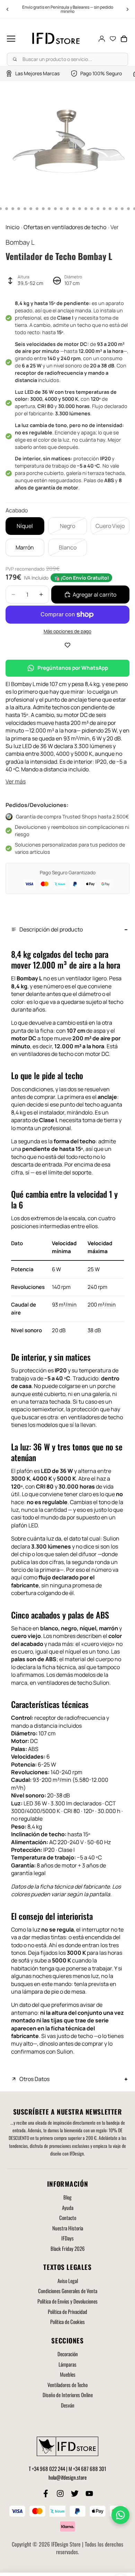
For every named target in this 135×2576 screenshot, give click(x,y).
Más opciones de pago (67, 631)
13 (49, 209)
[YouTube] (89, 2493)
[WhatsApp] (120, 2515)
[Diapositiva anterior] (8, 9)
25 (122, 209)
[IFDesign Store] (56, 39)
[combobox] (67, 59)
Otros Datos (34, 2079)
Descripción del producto (51, 929)
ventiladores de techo (96, 1417)
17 (74, 209)
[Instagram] (60, 2493)
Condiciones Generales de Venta (68, 2291)
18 (80, 209)
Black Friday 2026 (68, 2248)
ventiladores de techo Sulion (73, 1683)
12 (43, 209)
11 (37, 209)
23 (110, 209)
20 (92, 209)
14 (55, 209)
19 (86, 209)
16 (67, 209)
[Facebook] (46, 2493)
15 (61, 209)
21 (98, 209)
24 (116, 209)
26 (128, 209)
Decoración (68, 2354)
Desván (68, 2405)
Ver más (16, 781)
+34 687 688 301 (90, 2469)
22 (104, 209)
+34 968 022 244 (48, 2469)
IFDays (67, 2238)
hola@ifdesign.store (67, 2477)
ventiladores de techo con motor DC (64, 1054)
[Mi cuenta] (102, 39)
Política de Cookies (67, 2322)
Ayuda (68, 2208)
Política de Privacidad (67, 2312)
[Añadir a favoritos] (67, 645)
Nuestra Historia (68, 2228)
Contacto (68, 2218)
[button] (11, 39)
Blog (67, 2197)
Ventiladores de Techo (67, 2385)
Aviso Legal (68, 2281)
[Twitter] (75, 2493)
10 (31, 209)
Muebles (68, 2374)
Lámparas (67, 2364)
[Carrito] (124, 39)
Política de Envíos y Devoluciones (67, 2301)
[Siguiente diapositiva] (127, 9)
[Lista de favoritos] (113, 39)
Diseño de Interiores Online (68, 2395)
